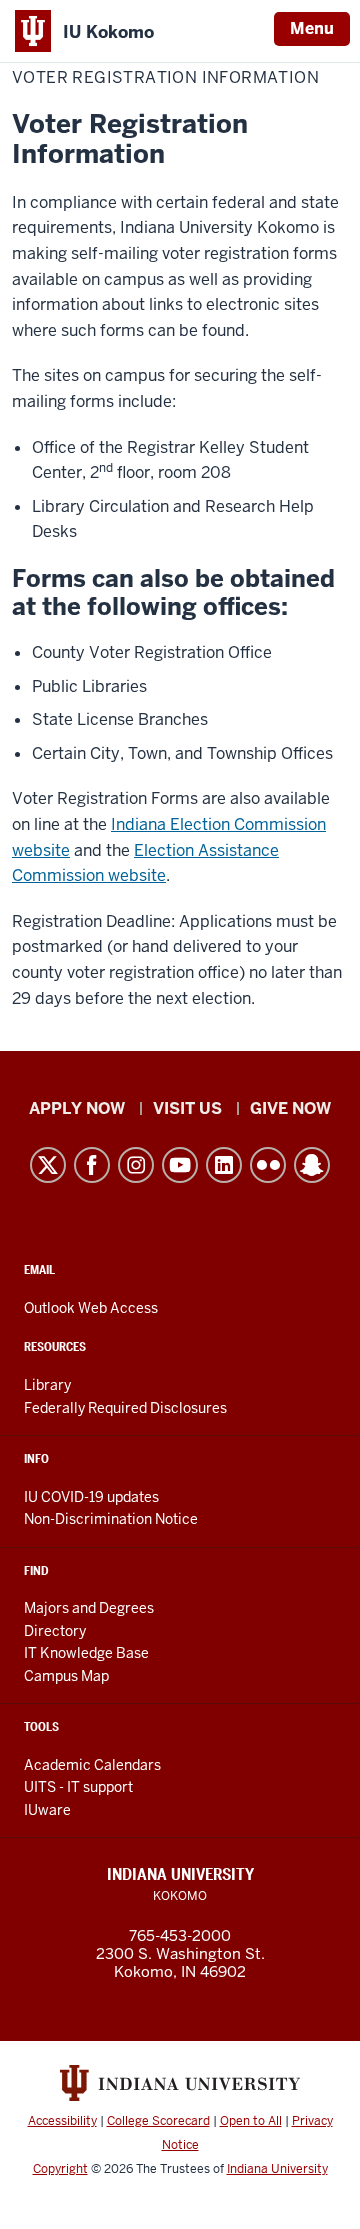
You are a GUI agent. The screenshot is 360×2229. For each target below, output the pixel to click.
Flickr (268, 1165)
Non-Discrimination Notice (111, 1519)
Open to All (251, 2121)
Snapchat (312, 1165)
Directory (55, 1631)
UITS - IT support (78, 1787)
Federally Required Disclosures (125, 1408)
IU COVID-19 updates (91, 1497)
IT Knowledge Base (86, 1653)
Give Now (290, 1108)
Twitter (48, 1165)
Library (47, 1385)
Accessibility (62, 2121)
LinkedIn (224, 1165)
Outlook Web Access (91, 1308)
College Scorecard (158, 2121)
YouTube (180, 1165)
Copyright (60, 2169)
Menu (312, 28)
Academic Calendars (92, 1765)
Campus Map (66, 1676)
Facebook (92, 1165)
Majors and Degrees (89, 1608)
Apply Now (77, 1108)
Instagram (136, 1165)
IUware (47, 1810)
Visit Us (187, 1108)
